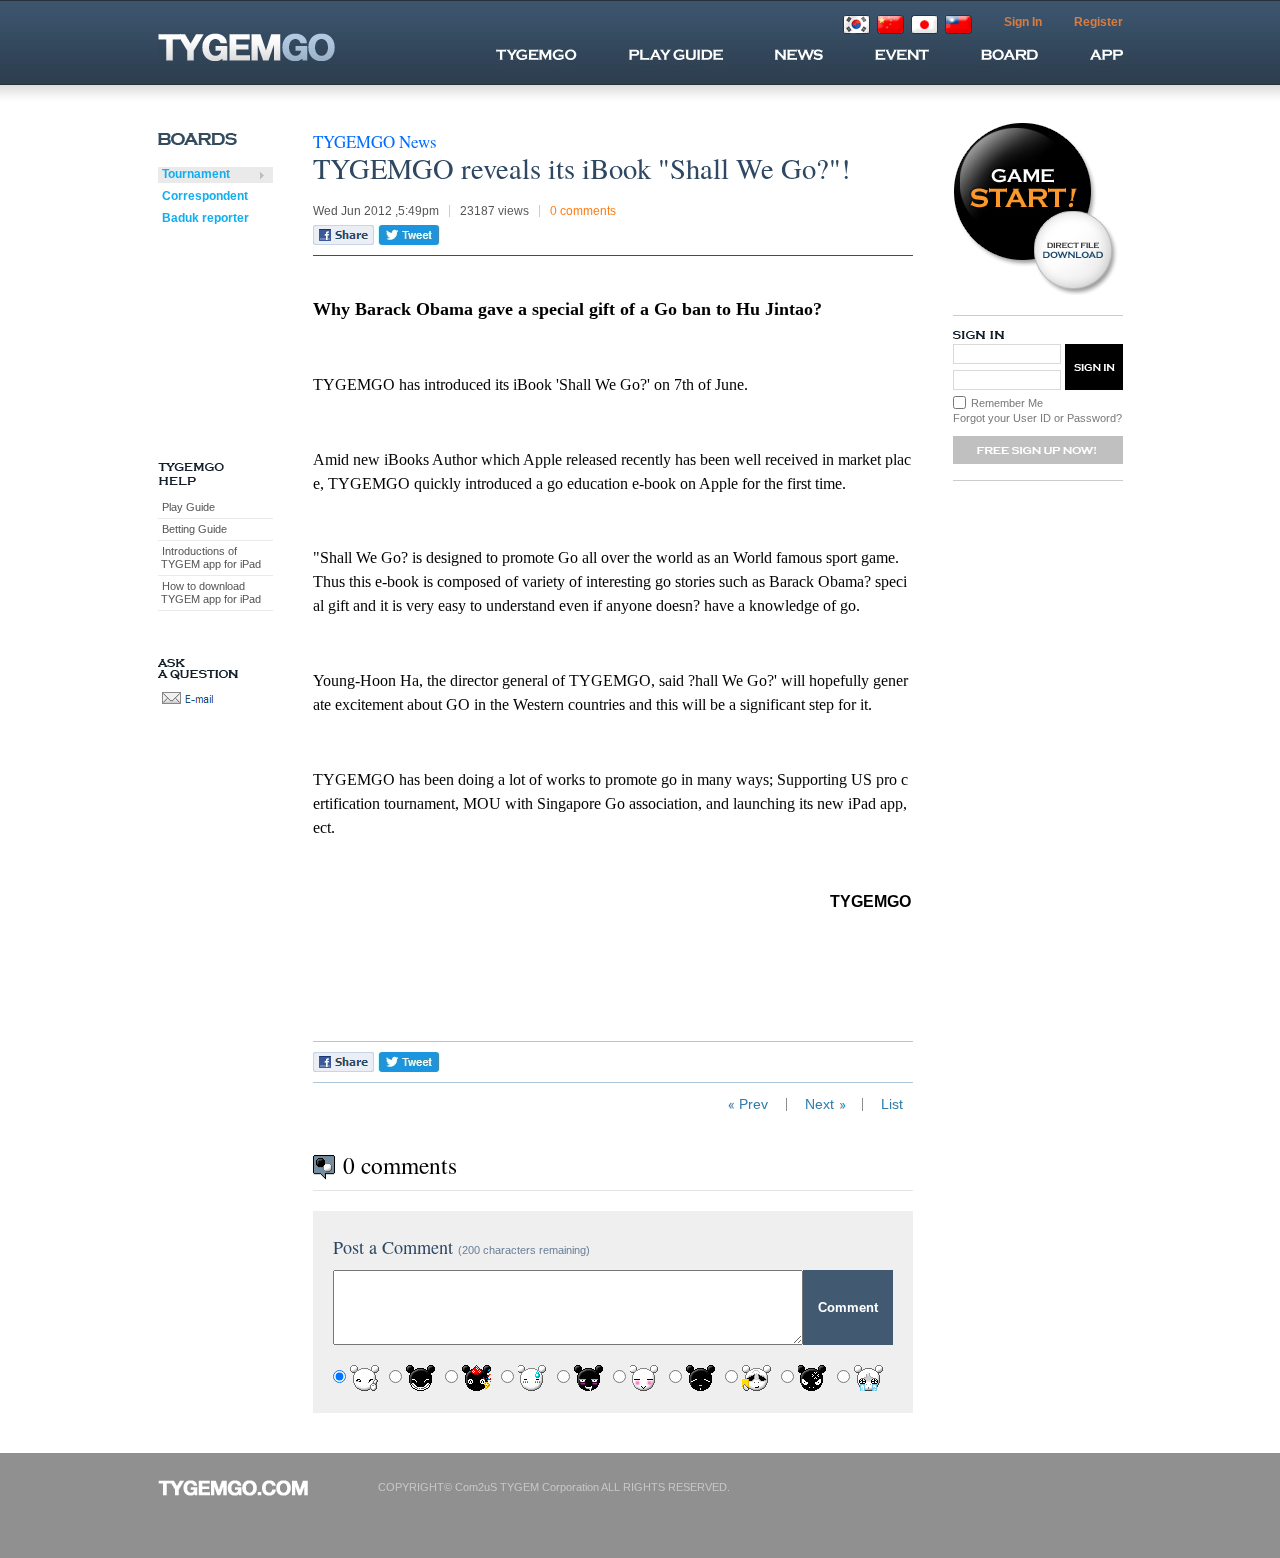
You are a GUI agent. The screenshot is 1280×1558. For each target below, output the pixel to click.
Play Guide (188, 507)
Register (1098, 22)
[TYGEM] (282, 47)
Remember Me (1007, 403)
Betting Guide (194, 529)
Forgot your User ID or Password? (1037, 418)
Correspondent (205, 196)
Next (819, 1104)
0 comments (583, 210)
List (892, 1104)
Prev (753, 1104)
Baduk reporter (205, 218)
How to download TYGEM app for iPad (209, 592)
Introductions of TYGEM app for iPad (209, 557)
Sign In (1023, 22)
